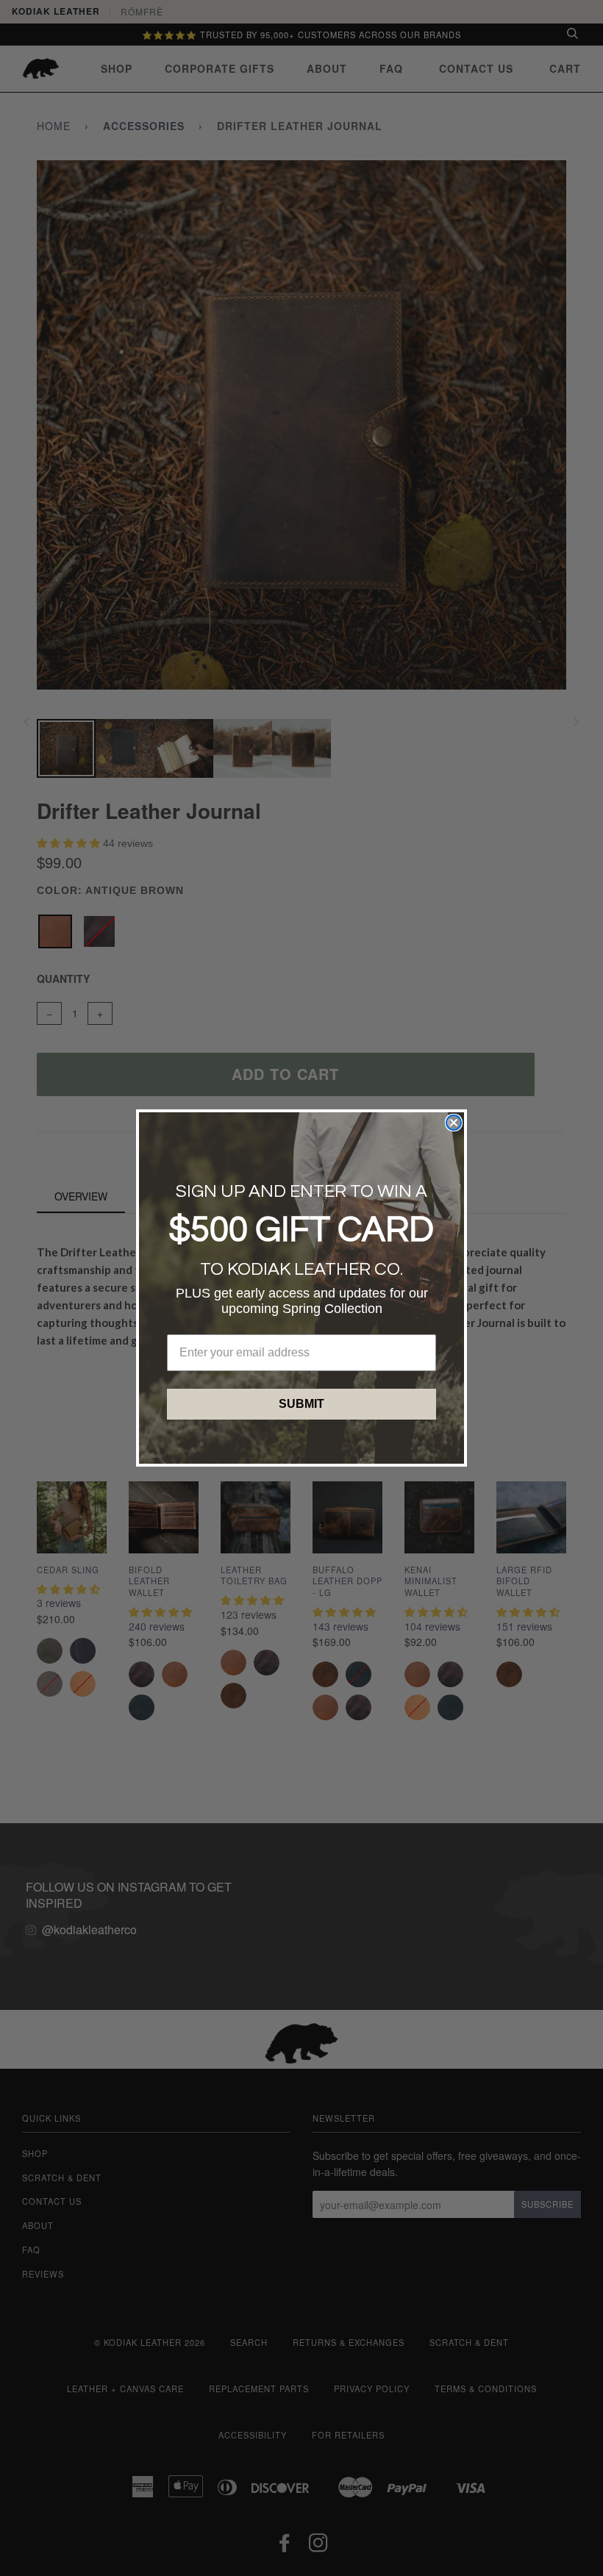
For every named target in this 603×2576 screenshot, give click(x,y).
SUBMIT (301, 1404)
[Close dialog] (454, 1123)
